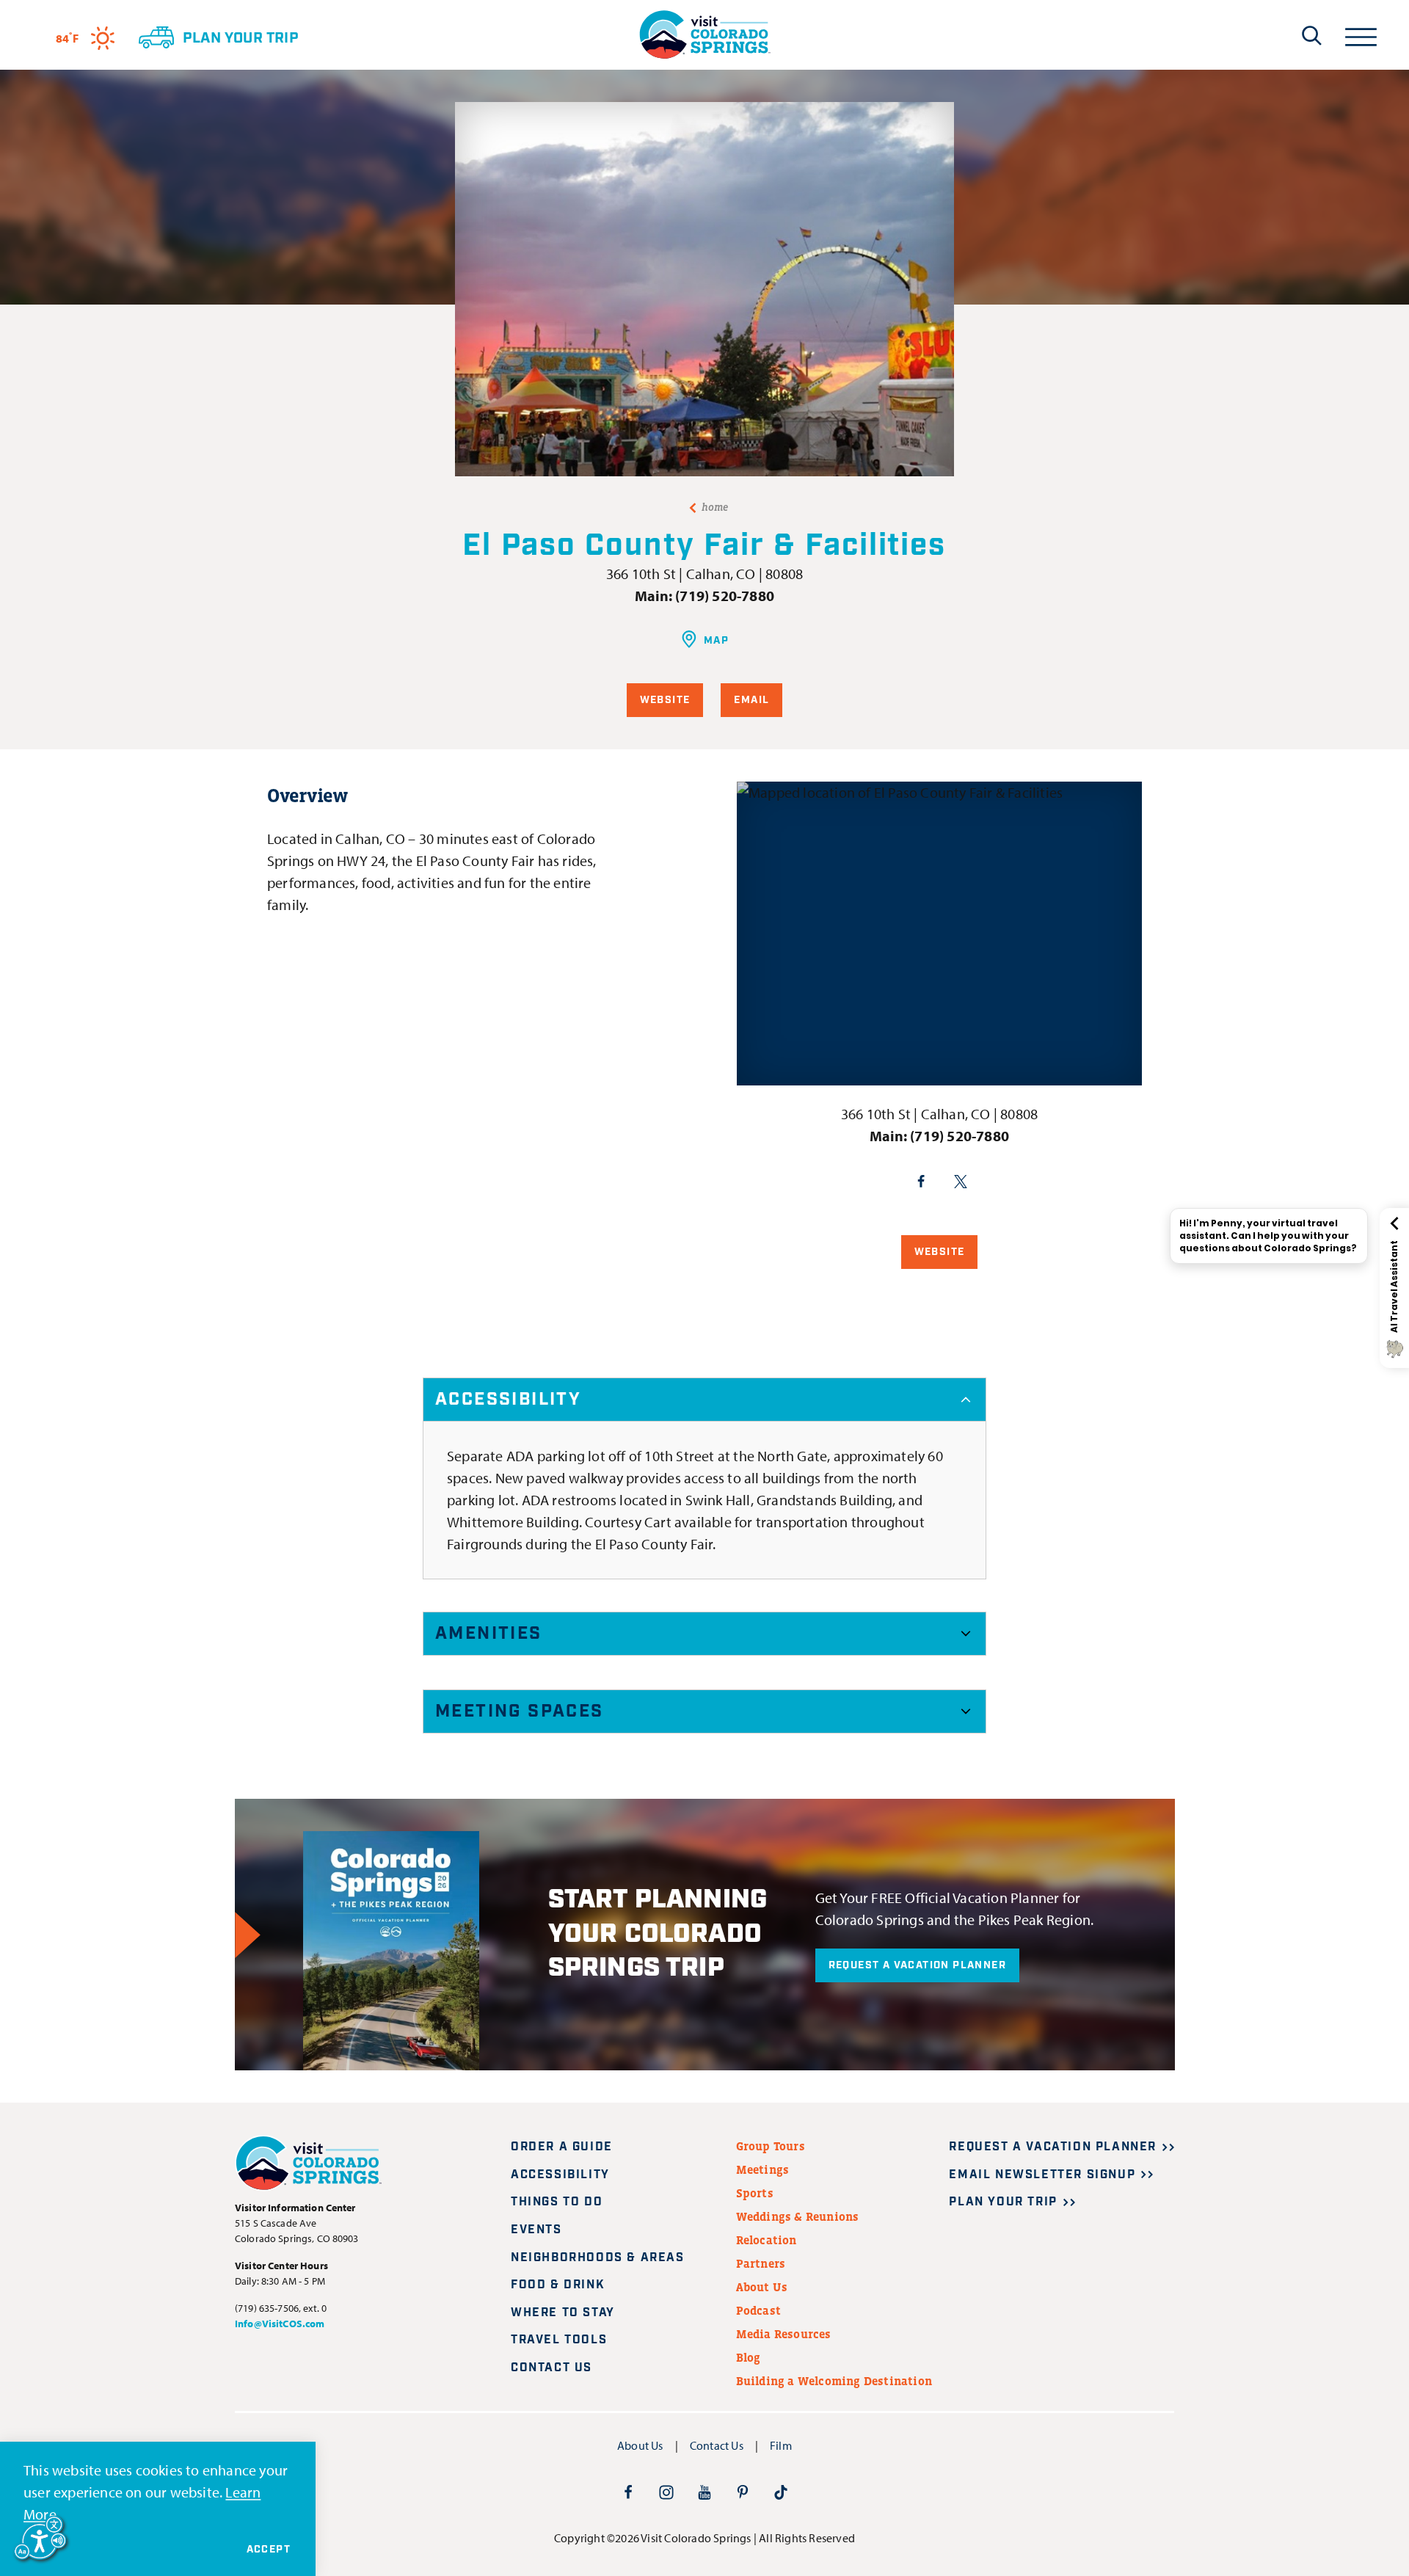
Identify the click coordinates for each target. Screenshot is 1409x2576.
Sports (755, 2193)
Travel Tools (559, 2340)
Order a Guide (562, 2147)
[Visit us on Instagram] (666, 2492)
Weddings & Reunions (798, 2216)
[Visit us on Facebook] (628, 2492)
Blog (749, 2357)
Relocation (767, 2240)
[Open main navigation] (1361, 35)
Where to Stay (563, 2313)
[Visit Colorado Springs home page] (704, 35)
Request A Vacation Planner (917, 1965)
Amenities (489, 1634)
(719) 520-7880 (725, 596)
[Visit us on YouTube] (704, 2492)
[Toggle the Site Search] (1312, 35)
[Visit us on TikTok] (781, 2492)
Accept (269, 2550)
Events (536, 2230)
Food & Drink (558, 2285)
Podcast (758, 2310)
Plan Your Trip (1003, 2202)
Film (781, 2445)
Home (715, 507)
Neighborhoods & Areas (598, 2258)
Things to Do (557, 2202)
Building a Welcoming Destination (834, 2381)
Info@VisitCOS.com (280, 2324)
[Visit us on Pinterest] (743, 2492)
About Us (762, 2287)
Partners (761, 2263)
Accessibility (508, 1400)
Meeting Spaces (520, 1711)
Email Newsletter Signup (1042, 2175)
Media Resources (784, 2334)
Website (665, 700)
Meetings (763, 2169)
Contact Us (551, 2368)
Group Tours (771, 2146)
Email (751, 700)
